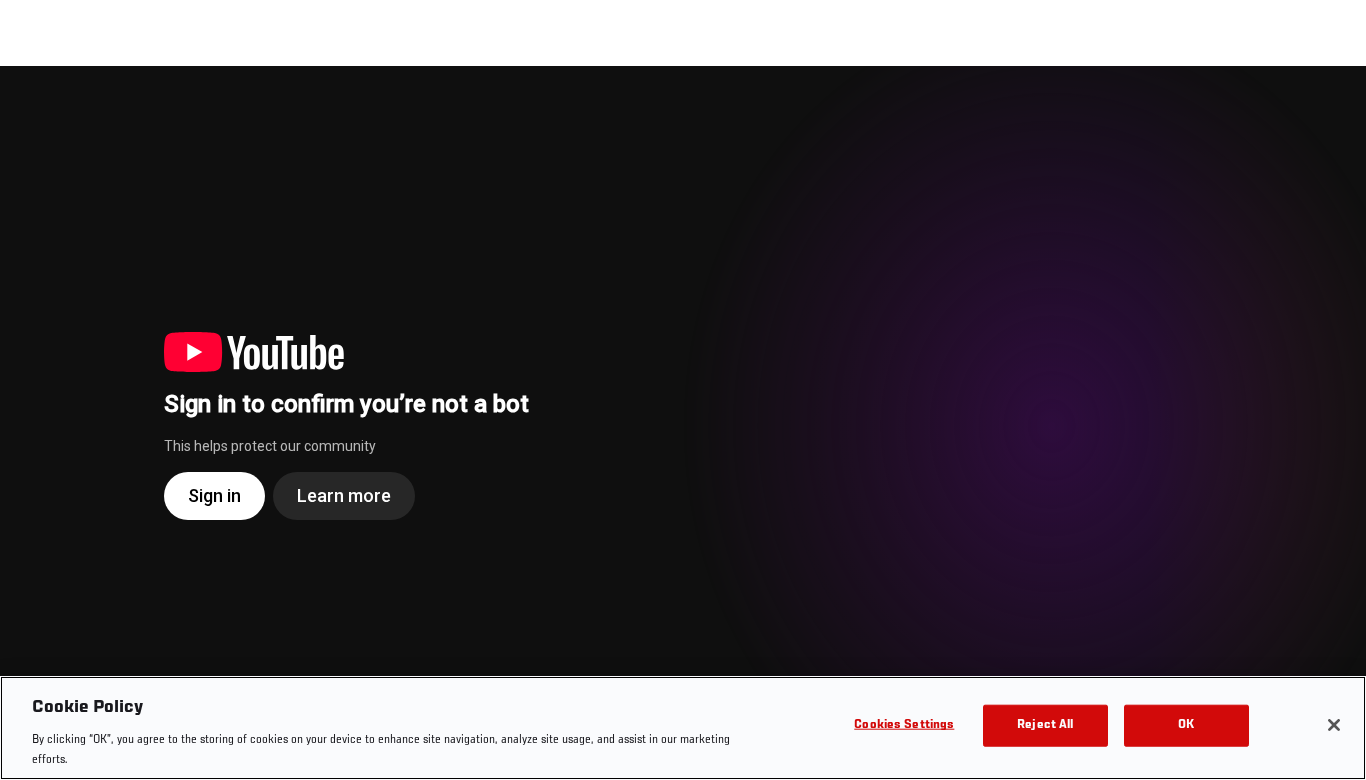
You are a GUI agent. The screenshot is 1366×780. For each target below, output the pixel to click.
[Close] (1334, 725)
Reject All (1045, 725)
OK (1186, 725)
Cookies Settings (904, 725)
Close (1328, 106)
